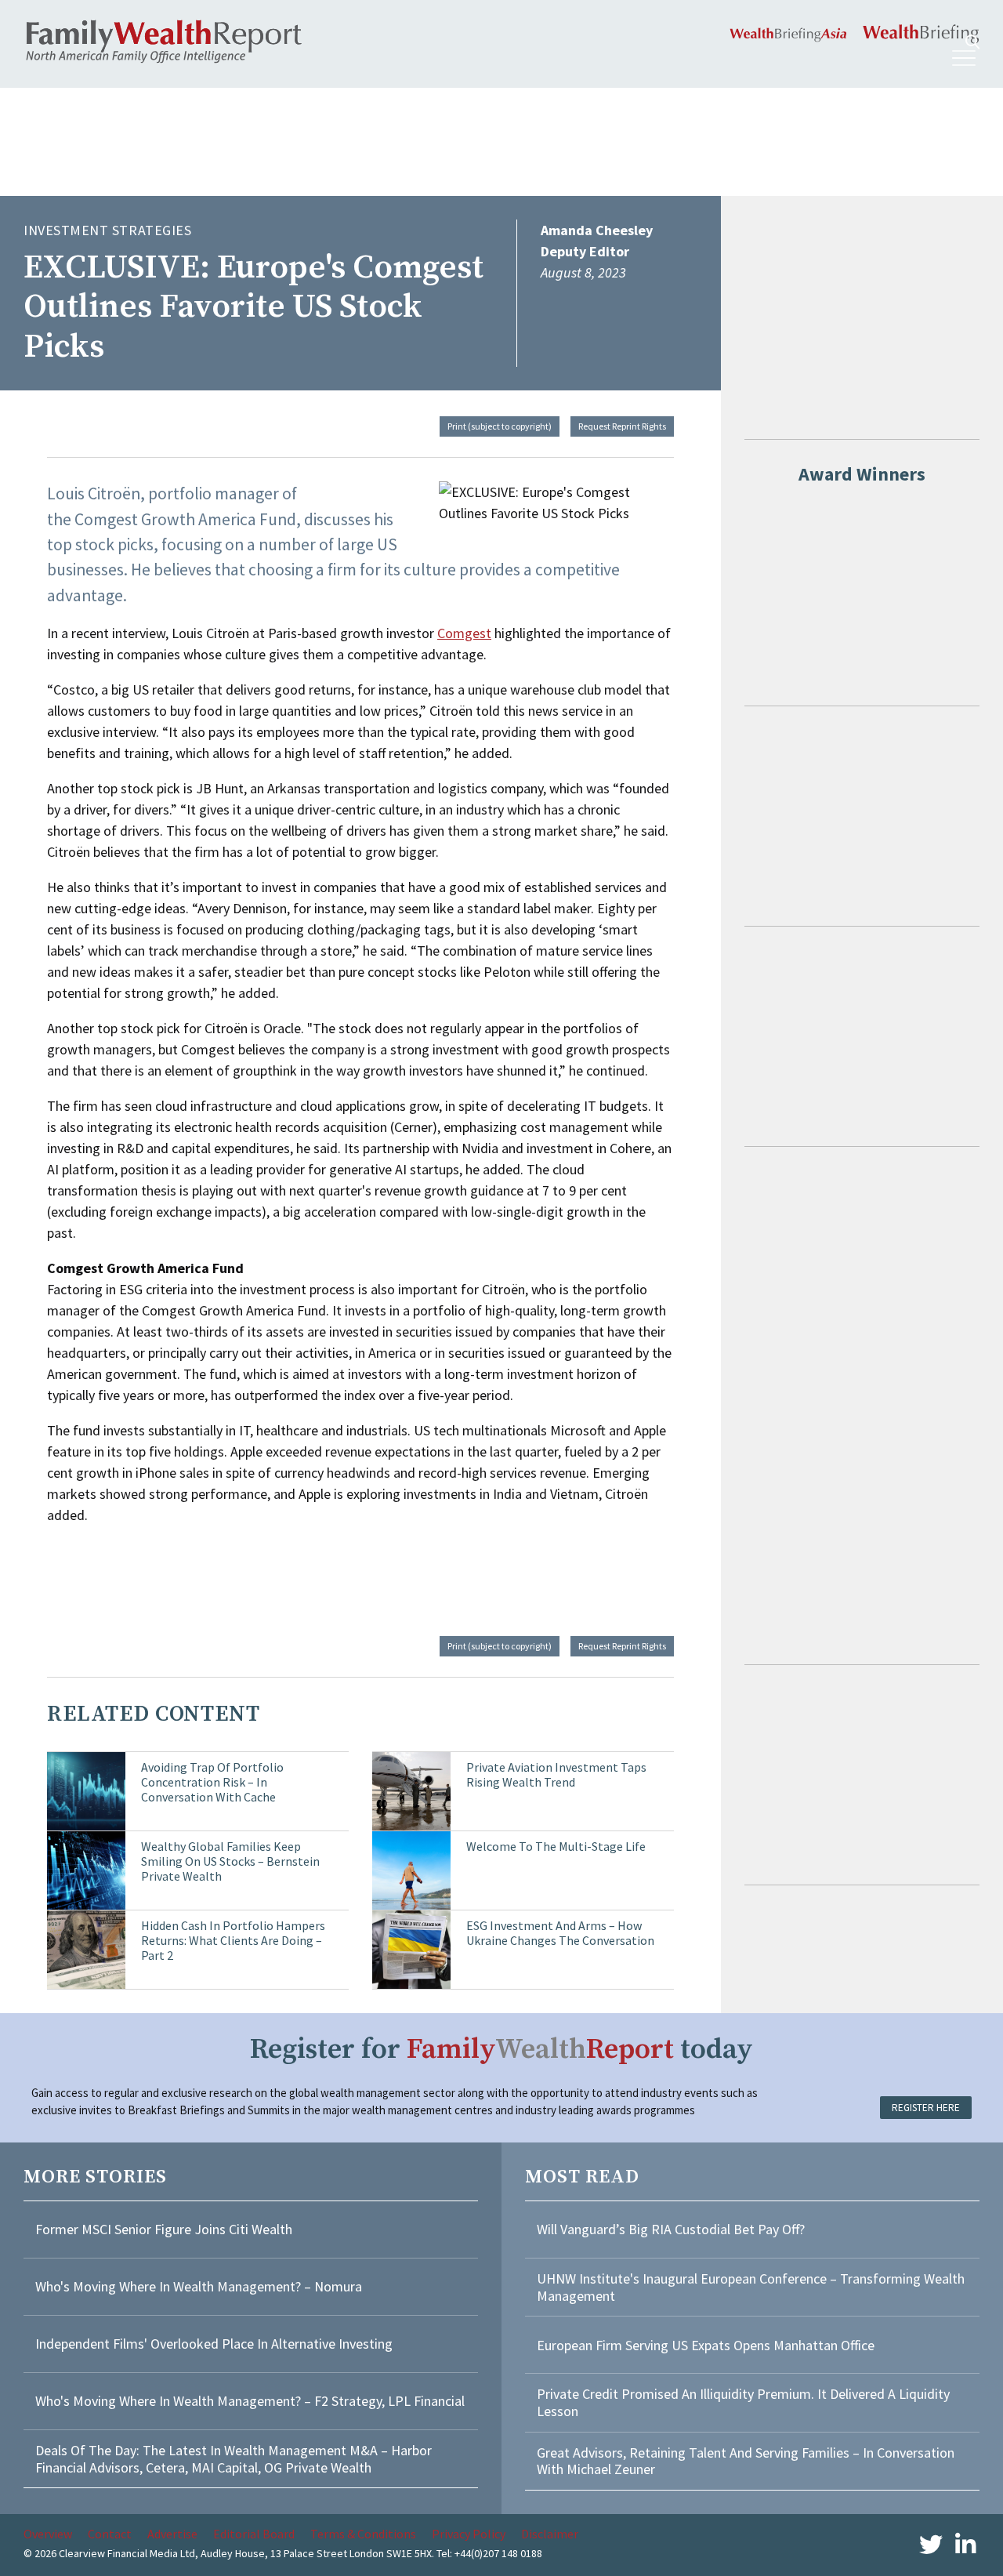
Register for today (501, 2050)
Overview (48, 2534)
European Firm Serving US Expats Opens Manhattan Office (706, 2345)
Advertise (172, 2534)
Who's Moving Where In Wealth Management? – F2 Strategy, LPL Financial (250, 2401)
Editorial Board (254, 2534)
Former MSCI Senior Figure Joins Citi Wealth (164, 2229)
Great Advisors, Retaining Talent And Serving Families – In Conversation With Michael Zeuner (746, 2461)
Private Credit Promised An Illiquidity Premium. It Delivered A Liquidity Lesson (743, 2402)
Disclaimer (550, 2534)
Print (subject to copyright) (500, 426)
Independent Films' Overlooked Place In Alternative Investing (214, 2344)
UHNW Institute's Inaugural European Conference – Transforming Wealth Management (751, 2287)
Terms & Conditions (363, 2534)
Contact (110, 2534)
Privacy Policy (469, 2534)
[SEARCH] (972, 42)
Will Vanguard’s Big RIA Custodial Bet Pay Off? (671, 2229)
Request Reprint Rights (622, 426)
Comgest (464, 633)
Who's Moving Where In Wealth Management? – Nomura (199, 2286)
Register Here (926, 2108)
